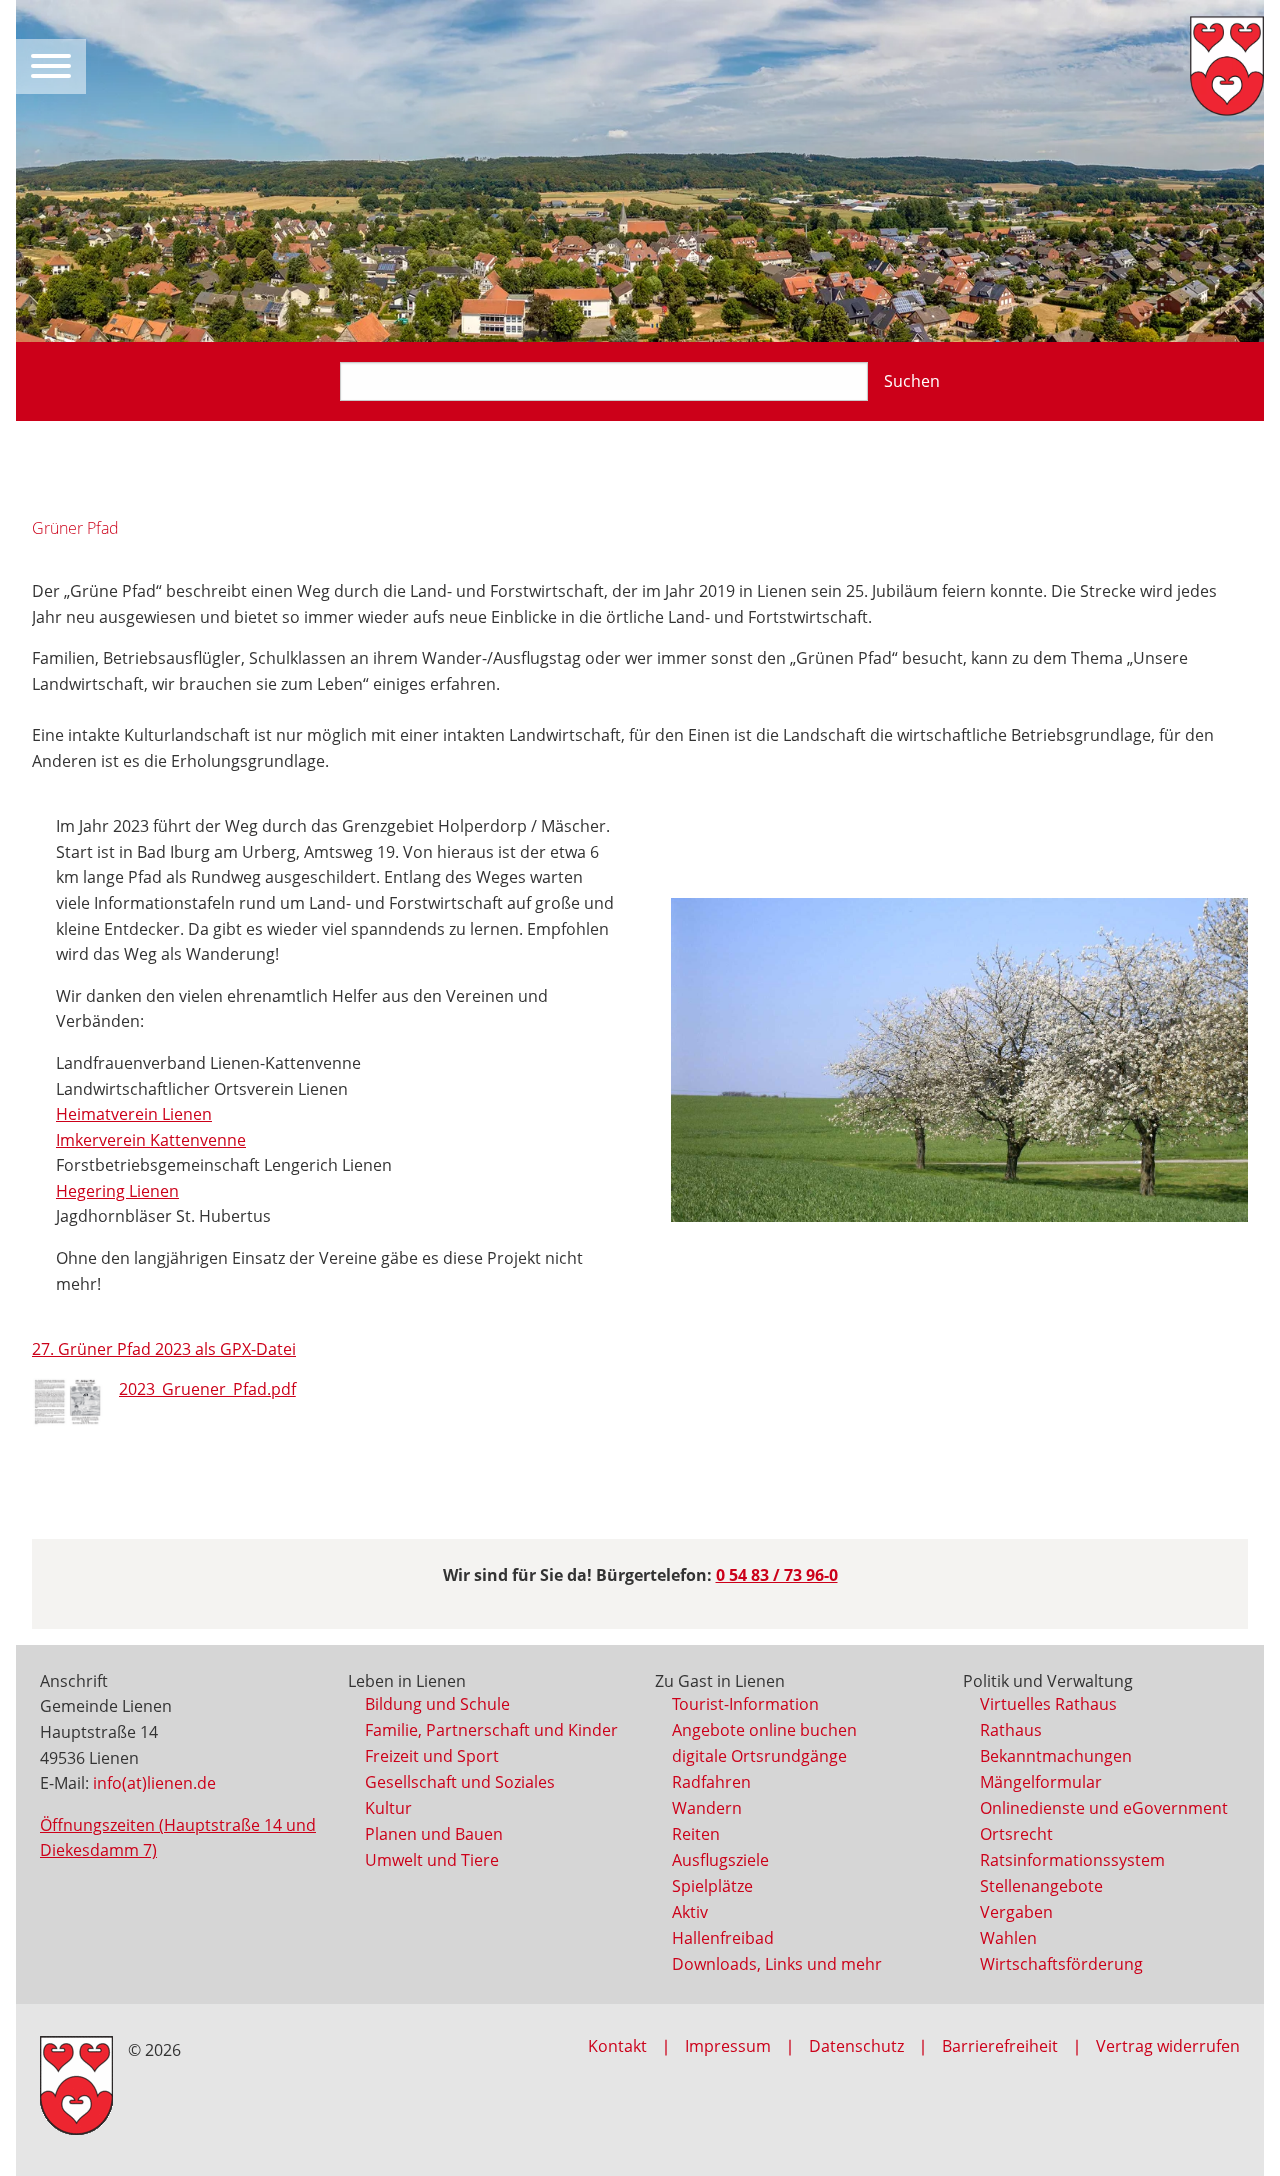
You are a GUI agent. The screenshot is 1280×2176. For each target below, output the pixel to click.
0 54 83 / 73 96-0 (777, 1575)
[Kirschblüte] (959, 1060)
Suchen (912, 381)
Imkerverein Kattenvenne (151, 1140)
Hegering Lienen (117, 1191)
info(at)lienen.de (154, 1783)
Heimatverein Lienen (134, 1114)
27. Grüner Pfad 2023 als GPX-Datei (164, 1349)
